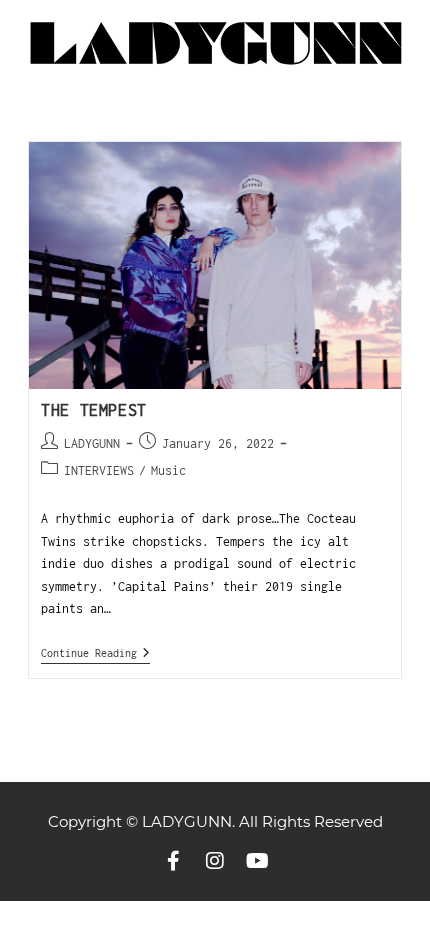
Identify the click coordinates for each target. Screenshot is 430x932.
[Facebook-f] (173, 861)
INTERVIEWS (99, 470)
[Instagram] (215, 861)
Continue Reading (95, 652)
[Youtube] (257, 861)
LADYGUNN (92, 443)
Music (168, 470)
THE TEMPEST (94, 410)
